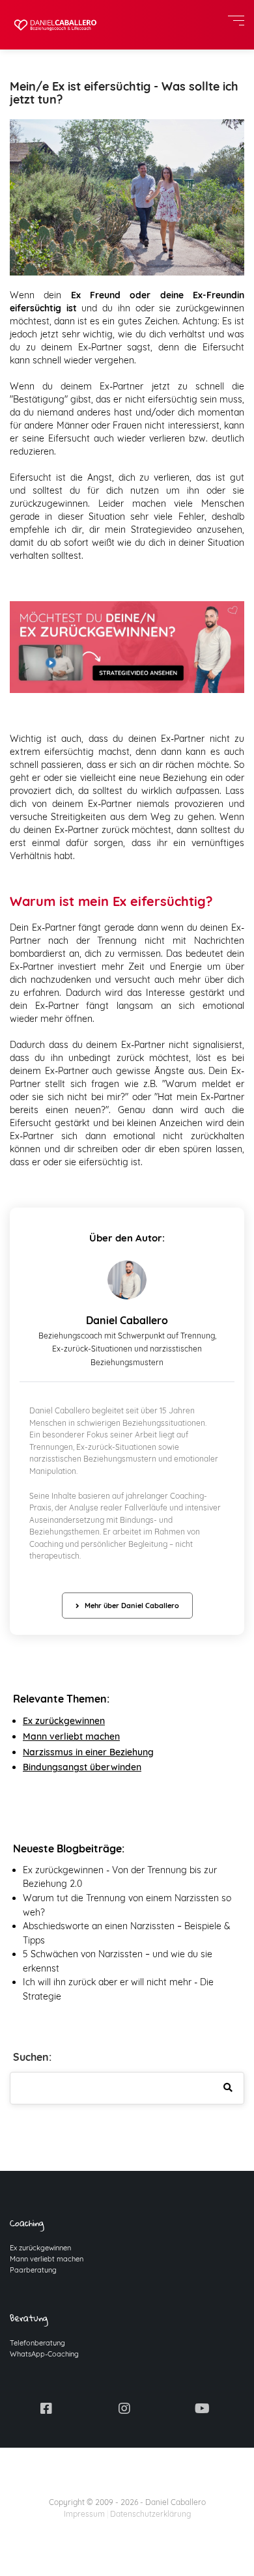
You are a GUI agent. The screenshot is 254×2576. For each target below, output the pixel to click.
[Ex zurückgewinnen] (127, 646)
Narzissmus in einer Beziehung (88, 1752)
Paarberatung (33, 2270)
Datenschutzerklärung (150, 2514)
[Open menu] (236, 21)
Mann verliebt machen (47, 2259)
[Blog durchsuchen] (228, 2088)
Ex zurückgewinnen (64, 1721)
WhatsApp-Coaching (44, 2354)
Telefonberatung (37, 2343)
